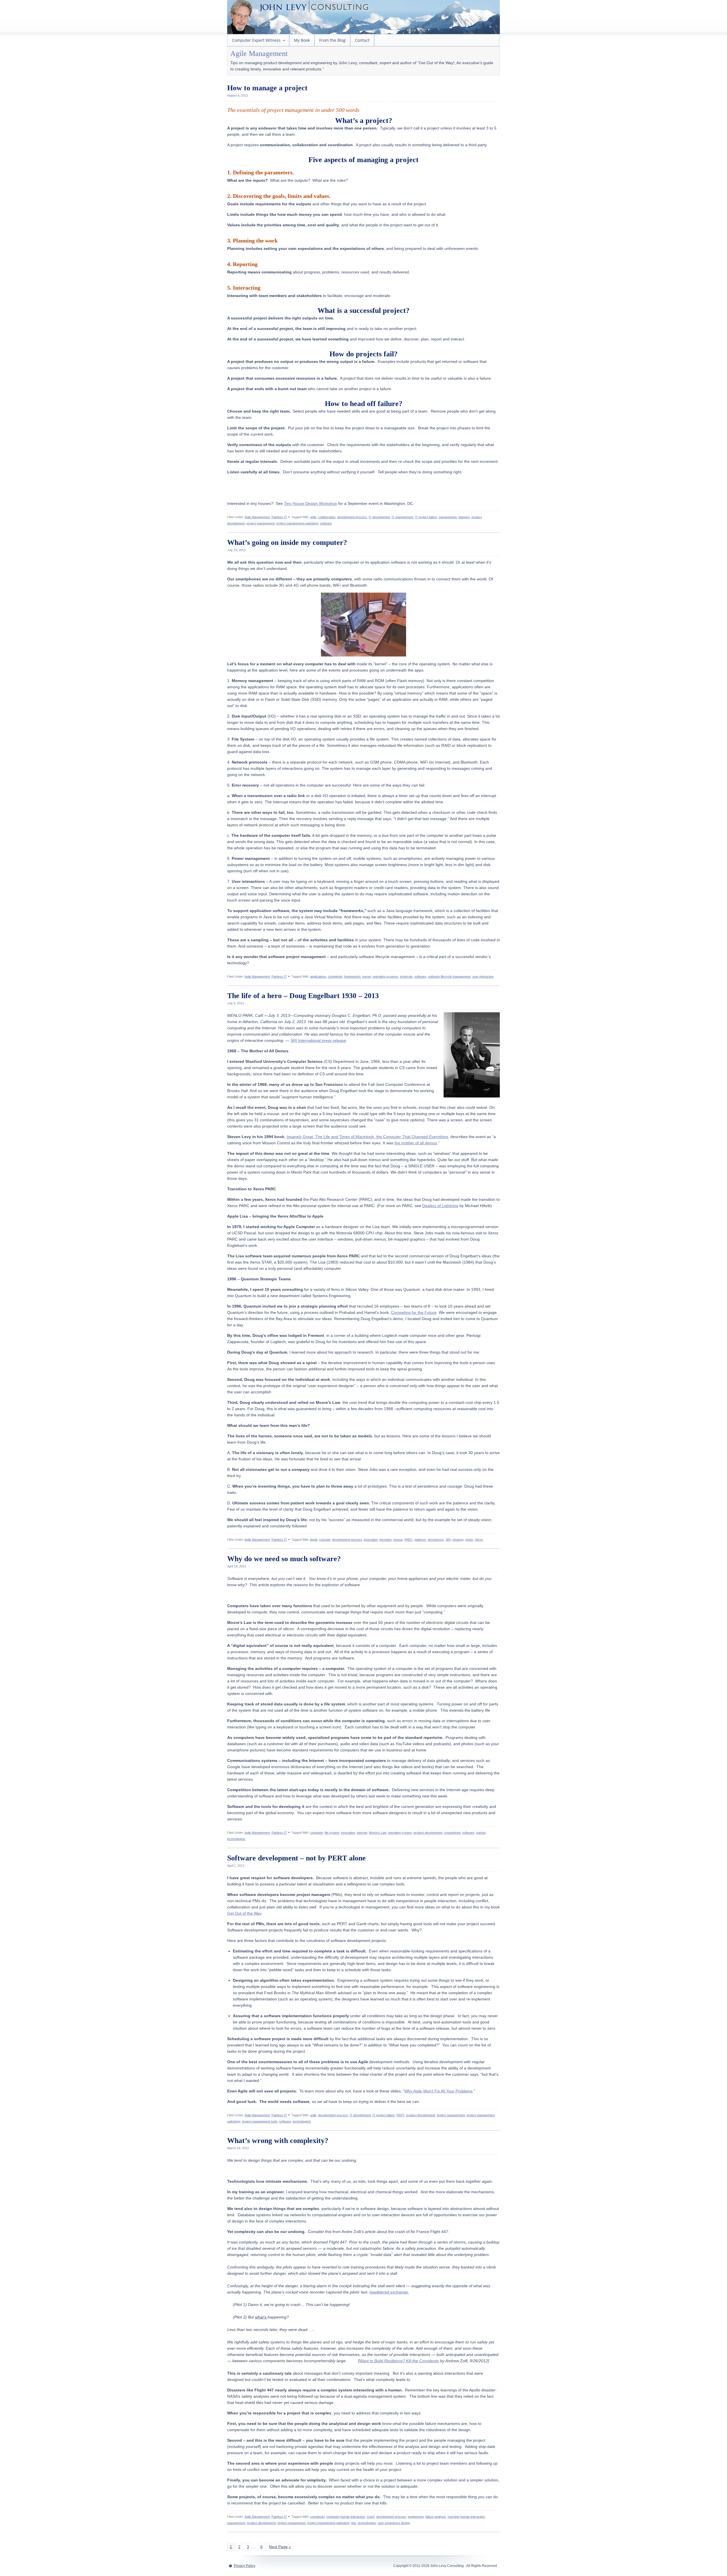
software (326, 523)
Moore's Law (378, 1833)
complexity (335, 977)
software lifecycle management (449, 977)
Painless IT (279, 517)
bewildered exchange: (389, 2292)
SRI (448, 1540)
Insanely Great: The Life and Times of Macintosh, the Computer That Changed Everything (367, 1137)
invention (386, 1540)
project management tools (260, 2121)
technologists (236, 1839)
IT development (379, 517)
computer (317, 1833)
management (448, 517)
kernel (367, 977)
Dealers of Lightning (440, 1206)
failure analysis (436, 2517)
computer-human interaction (346, 2517)
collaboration (327, 517)
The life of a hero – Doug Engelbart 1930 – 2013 (303, 996)
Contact (362, 40)
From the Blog (332, 40)
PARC (409, 1540)
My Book (302, 40)
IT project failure (426, 517)
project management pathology (297, 523)
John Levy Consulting (394, 17)
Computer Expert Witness (254, 42)
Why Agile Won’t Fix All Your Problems (438, 2091)
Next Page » (280, 2547)
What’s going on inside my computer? (287, 542)
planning (464, 517)
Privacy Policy (245, 2566)
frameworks (352, 977)
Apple (314, 1540)
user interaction (483, 977)
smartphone (452, 1833)
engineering (416, 2517)
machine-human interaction (466, 2517)
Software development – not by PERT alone (296, 1858)
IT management (402, 517)
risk (354, 2523)
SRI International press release (318, 1040)
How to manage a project (267, 88)
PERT (400, 2115)
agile (313, 517)
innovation (371, 1540)
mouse (398, 1540)
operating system (400, 1833)
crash (371, 2517)
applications (318, 977)
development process (352, 517)
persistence (436, 1540)
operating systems (385, 977)
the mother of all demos (416, 1143)
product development (428, 1833)
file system (332, 1833)
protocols (406, 977)
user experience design (394, 2523)
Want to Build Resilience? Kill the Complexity (399, 2361)
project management (261, 523)
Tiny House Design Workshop (311, 503)
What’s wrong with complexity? (278, 2141)
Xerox (479, 1540)
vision (469, 1540)
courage (325, 1540)
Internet (362, 1833)
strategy (458, 1540)
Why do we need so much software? (284, 1559)
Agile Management (257, 517)
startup (481, 1833)
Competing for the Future (414, 1312)
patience (420, 1540)
